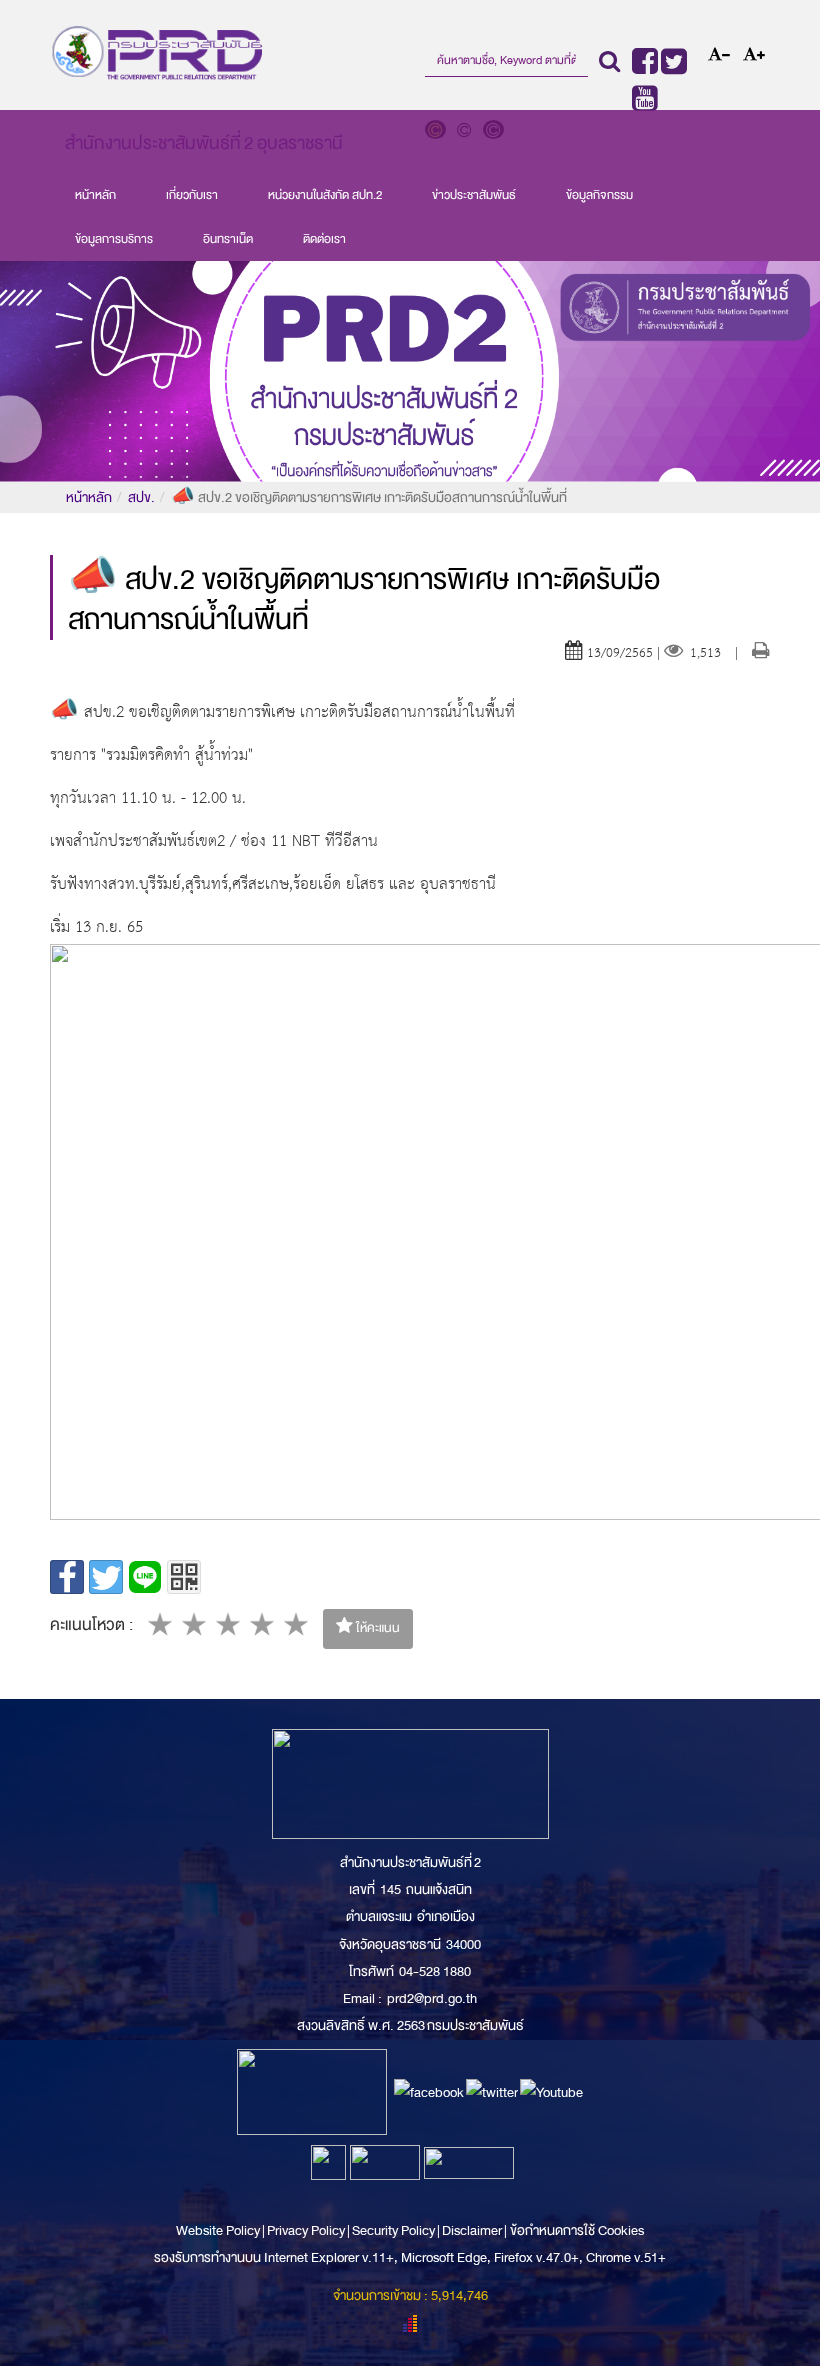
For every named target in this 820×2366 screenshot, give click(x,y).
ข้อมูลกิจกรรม (599, 195)
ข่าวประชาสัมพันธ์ (474, 195)
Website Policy (219, 2230)
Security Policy (393, 2230)
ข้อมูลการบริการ (114, 239)
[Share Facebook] (67, 1577)
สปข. (141, 497)
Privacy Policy (306, 2230)
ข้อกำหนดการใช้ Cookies (577, 2230)
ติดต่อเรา (324, 239)
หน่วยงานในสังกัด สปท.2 (325, 195)
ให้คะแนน (376, 1628)
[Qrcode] (184, 1577)
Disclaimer (473, 2230)
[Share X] (106, 1577)
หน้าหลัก (95, 195)
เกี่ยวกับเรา (192, 195)
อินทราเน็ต (228, 239)
